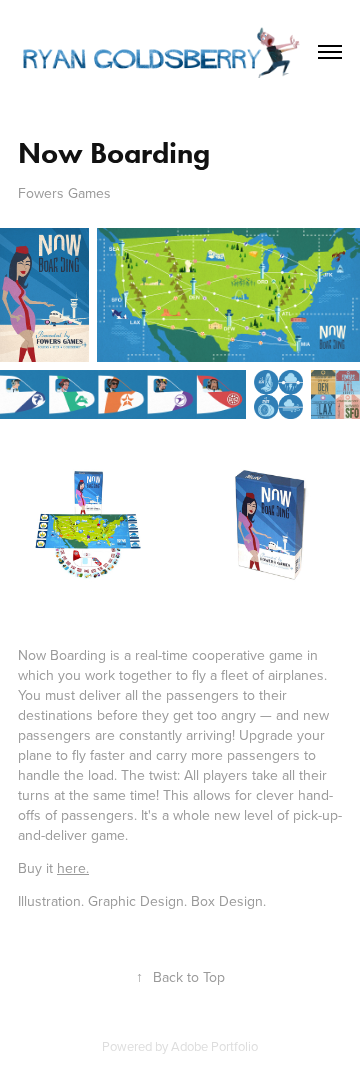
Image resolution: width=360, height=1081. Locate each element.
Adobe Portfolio (214, 1046)
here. (73, 868)
